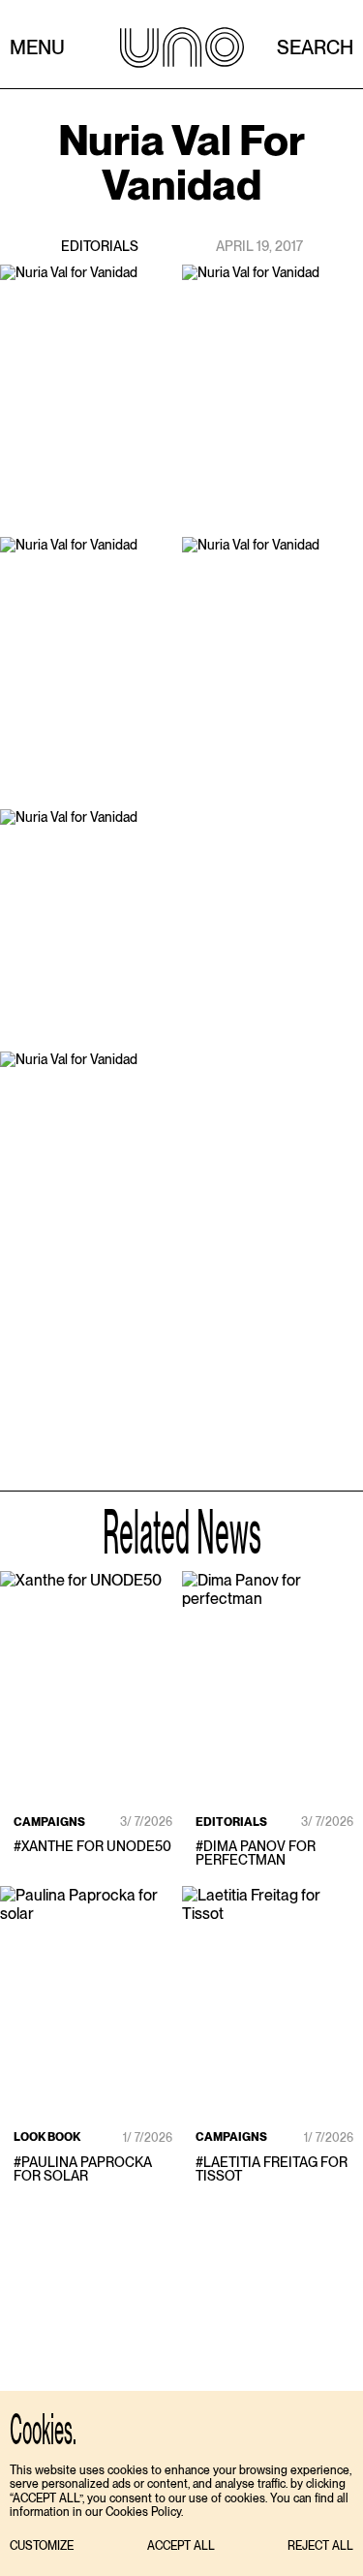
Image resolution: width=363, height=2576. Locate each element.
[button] (42, 2546)
